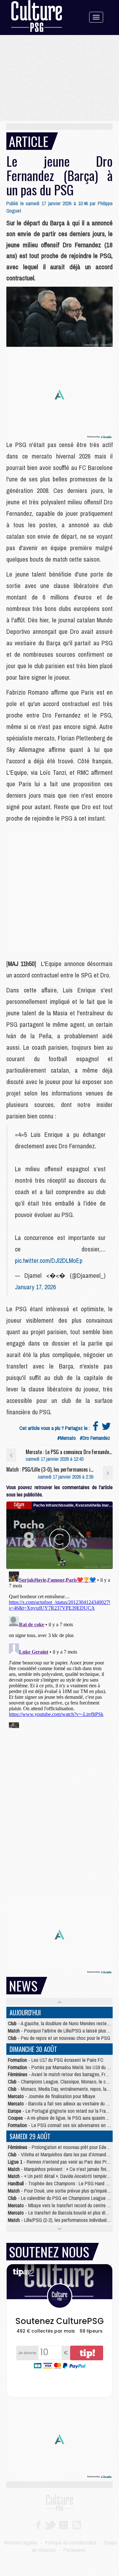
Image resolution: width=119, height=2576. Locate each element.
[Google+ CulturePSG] (63, 2524)
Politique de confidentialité (71, 2543)
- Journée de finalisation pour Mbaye (52, 2096)
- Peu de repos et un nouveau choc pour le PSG (59, 2038)
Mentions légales (21, 2543)
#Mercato (66, 1438)
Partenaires (74, 2550)
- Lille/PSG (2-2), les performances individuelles (60, 2220)
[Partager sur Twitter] (106, 1428)
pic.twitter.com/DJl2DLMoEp (49, 1260)
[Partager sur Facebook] (96, 1428)
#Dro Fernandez (95, 1438)
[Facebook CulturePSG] (38, 2524)
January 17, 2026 (35, 1287)
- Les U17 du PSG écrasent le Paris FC (56, 2060)
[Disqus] (60, 1648)
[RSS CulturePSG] (77, 2524)
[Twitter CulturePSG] (50, 2524)
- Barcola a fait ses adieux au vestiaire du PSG (61, 2103)
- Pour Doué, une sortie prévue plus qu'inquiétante (63, 2191)
